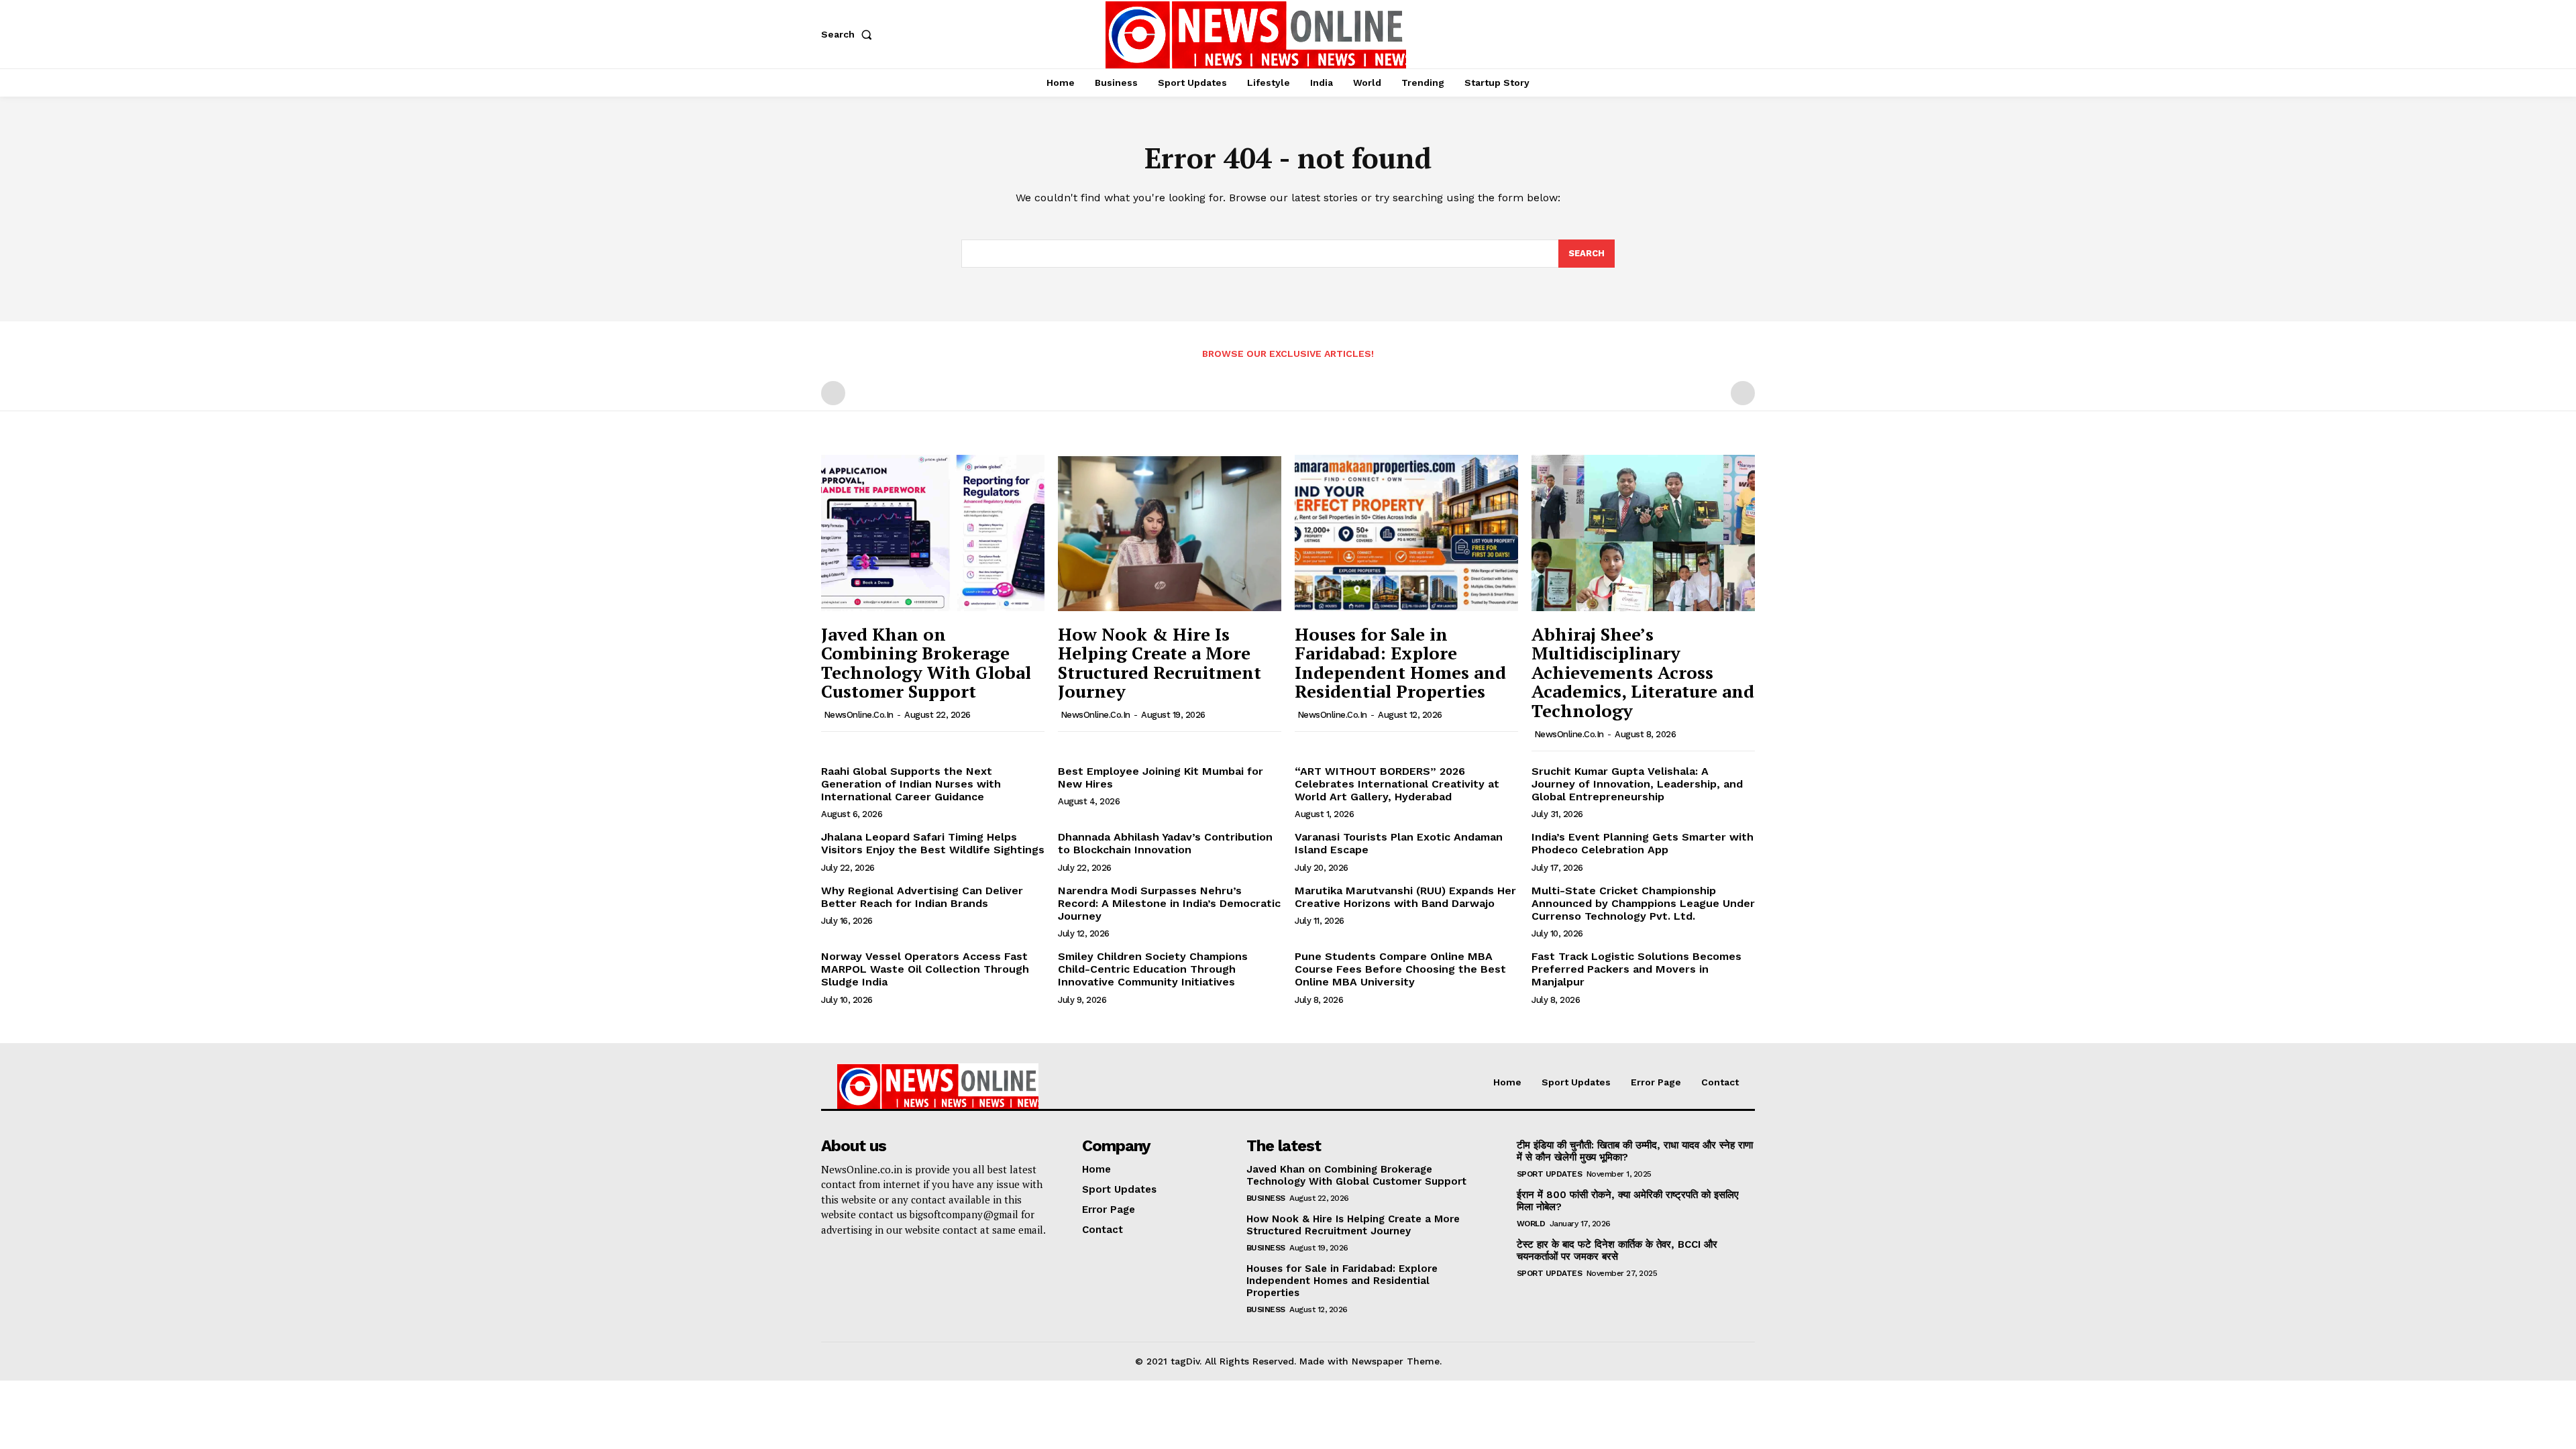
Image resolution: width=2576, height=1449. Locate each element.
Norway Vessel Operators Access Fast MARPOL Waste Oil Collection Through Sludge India (925, 969)
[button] (849, 34)
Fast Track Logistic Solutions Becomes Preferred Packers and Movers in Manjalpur (1636, 969)
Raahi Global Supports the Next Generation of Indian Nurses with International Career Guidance (911, 784)
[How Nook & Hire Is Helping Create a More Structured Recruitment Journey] (1170, 533)
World (1531, 1224)
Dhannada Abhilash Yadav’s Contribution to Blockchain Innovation (1165, 843)
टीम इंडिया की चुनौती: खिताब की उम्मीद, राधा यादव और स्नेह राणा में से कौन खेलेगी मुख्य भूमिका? (1635, 1151)
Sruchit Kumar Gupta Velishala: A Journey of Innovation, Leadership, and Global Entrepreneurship (1637, 784)
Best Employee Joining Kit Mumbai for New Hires (1161, 777)
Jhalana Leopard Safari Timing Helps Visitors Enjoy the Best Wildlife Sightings (933, 843)
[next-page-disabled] (1743, 393)
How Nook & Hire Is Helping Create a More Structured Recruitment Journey (1160, 663)
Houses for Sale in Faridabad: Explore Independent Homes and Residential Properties (1400, 663)
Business (1266, 1198)
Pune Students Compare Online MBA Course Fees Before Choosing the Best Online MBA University (1400, 969)
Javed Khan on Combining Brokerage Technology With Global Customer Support (926, 663)
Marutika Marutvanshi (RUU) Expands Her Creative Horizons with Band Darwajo (1405, 897)
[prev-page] (833, 393)
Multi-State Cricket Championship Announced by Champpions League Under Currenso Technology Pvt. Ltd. (1643, 903)
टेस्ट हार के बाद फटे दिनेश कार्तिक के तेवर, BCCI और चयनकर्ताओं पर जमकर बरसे (1617, 1250)
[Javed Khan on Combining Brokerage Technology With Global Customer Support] (933, 533)
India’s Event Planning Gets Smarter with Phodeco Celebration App (1643, 843)
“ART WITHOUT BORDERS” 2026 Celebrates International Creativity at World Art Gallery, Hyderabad (1397, 784)
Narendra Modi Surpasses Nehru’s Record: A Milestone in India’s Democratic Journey (1169, 903)
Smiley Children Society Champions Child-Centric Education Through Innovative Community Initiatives (1153, 969)
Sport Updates (1550, 1174)
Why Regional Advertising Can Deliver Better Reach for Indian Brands (922, 897)
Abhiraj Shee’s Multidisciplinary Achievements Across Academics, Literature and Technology (1643, 672)
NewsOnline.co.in (859, 715)
